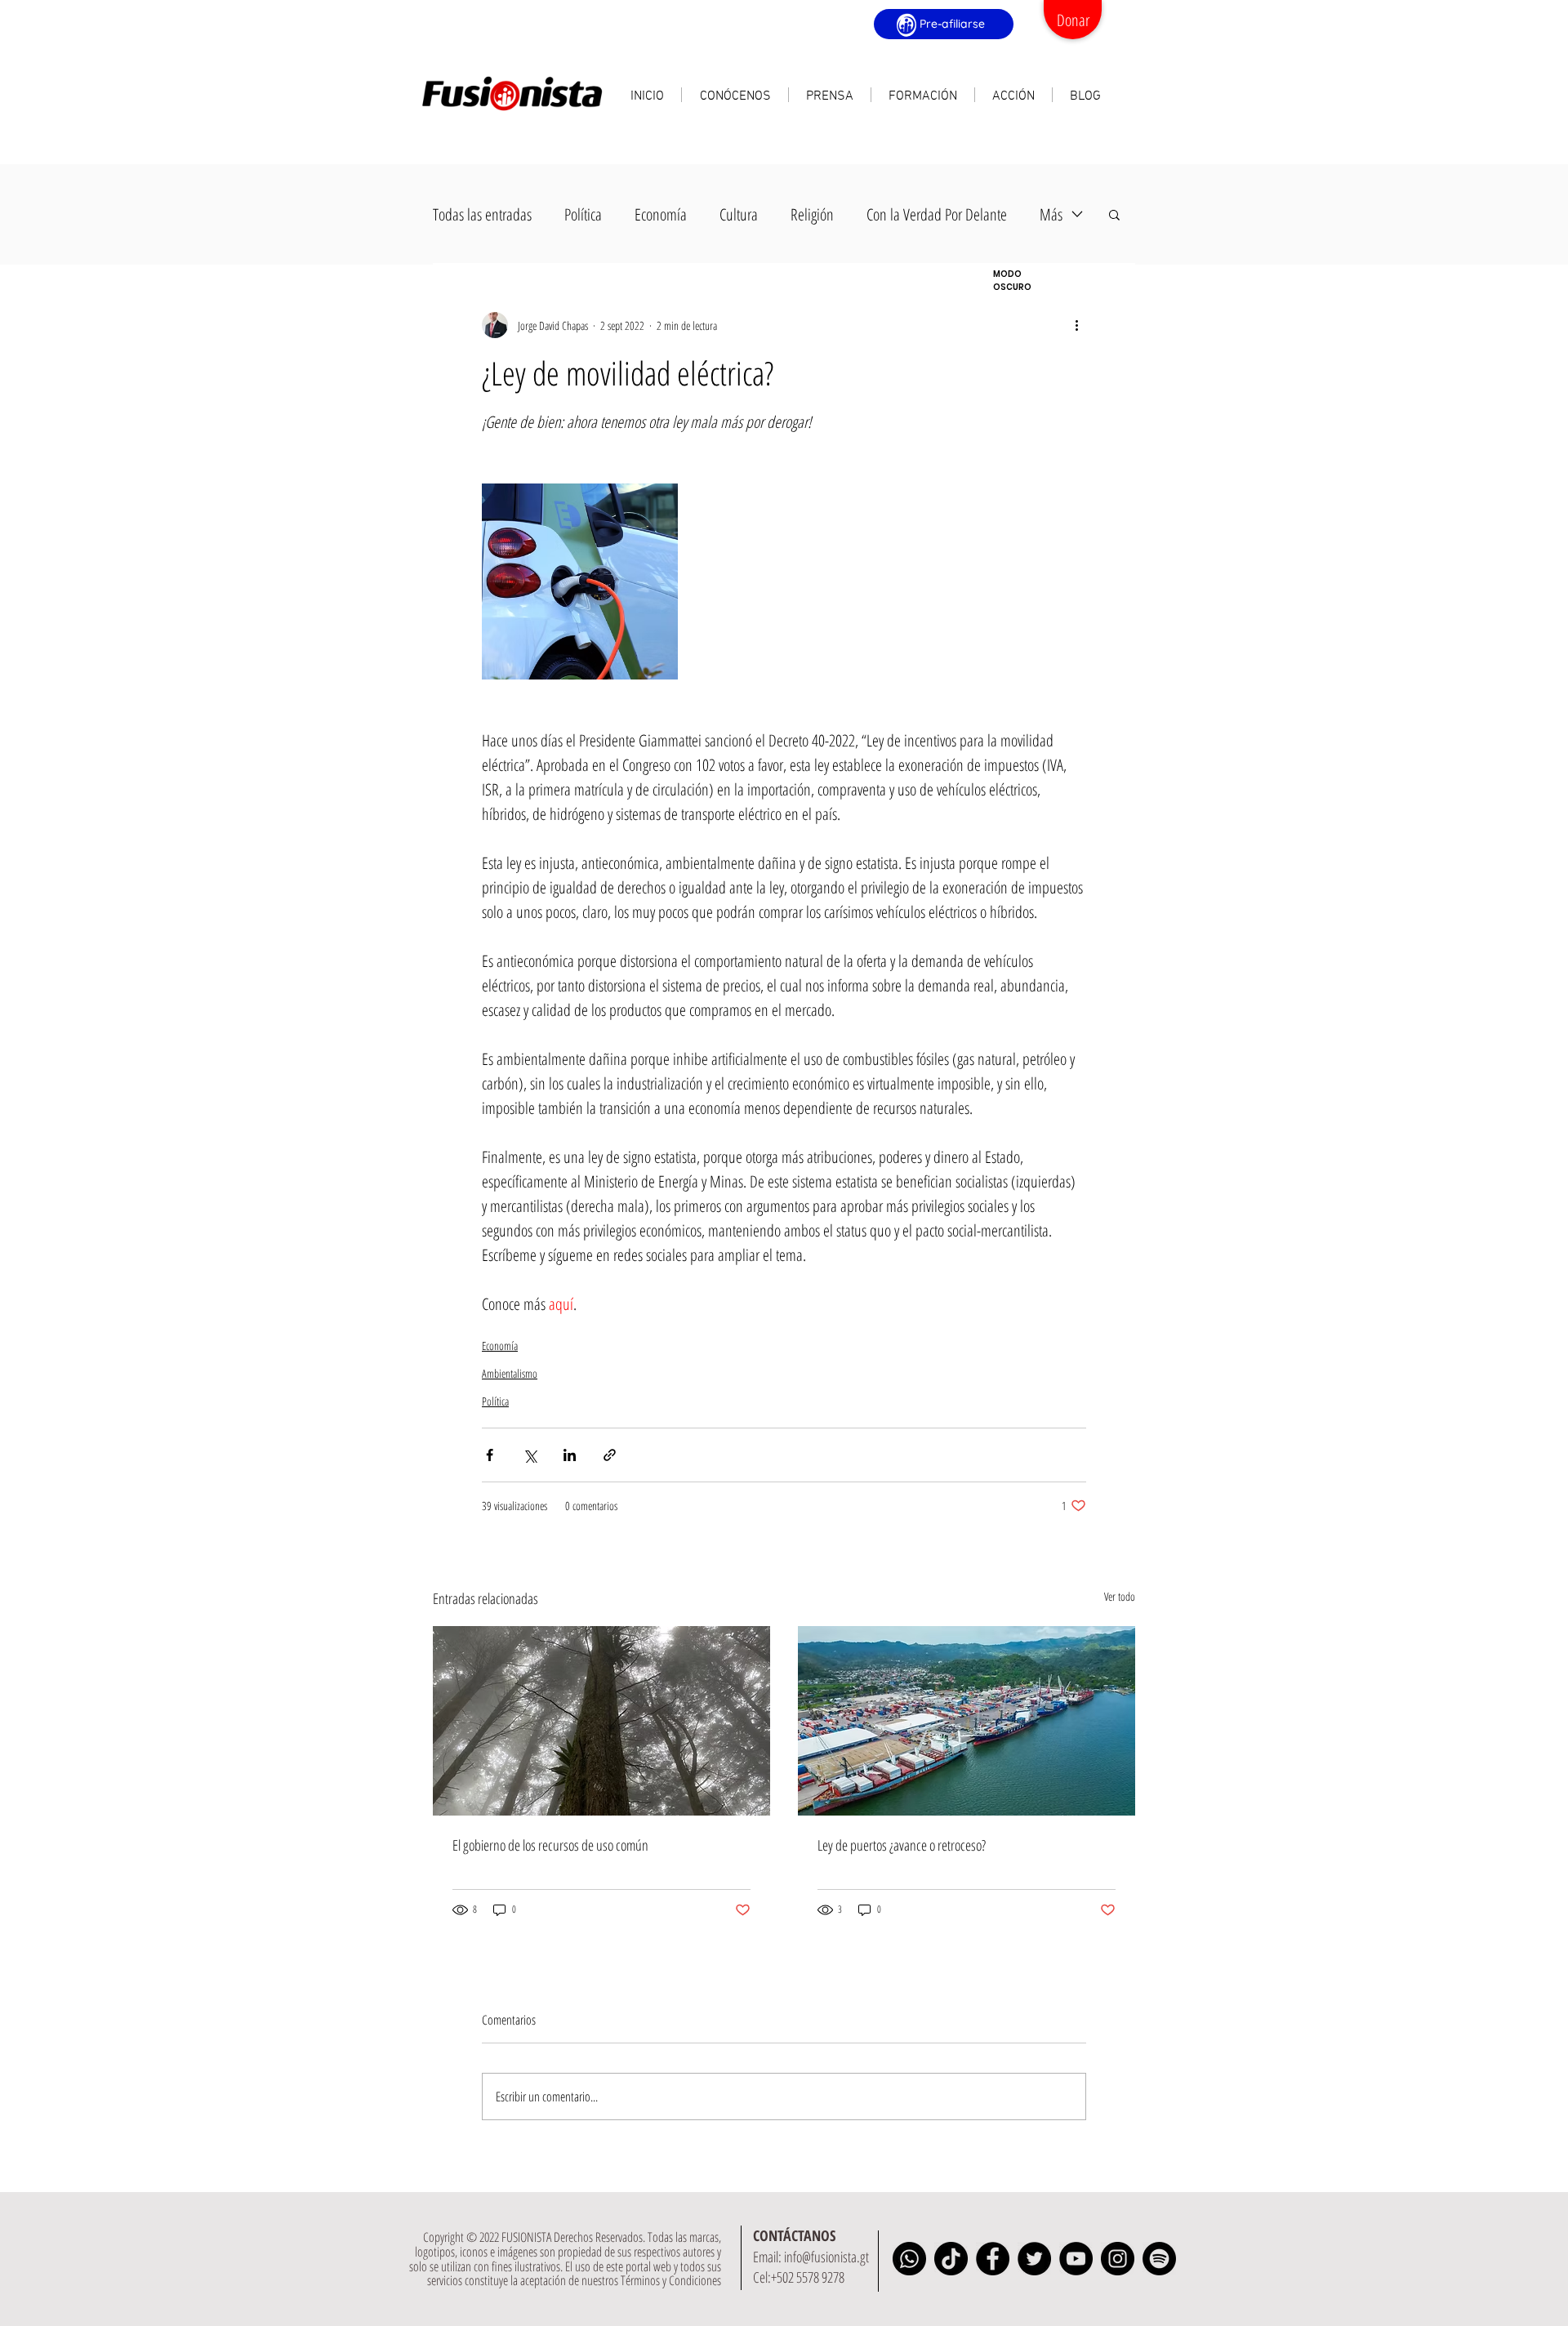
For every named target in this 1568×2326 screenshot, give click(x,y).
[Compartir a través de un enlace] (610, 1455)
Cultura (739, 214)
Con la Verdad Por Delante (937, 214)
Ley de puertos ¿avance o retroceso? (902, 1845)
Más (1051, 214)
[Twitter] (1034, 2259)
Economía (661, 214)
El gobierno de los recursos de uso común (550, 1845)
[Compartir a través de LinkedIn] (570, 1455)
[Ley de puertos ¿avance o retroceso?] (967, 1721)
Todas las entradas (482, 214)
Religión (812, 214)
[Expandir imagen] (580, 581)
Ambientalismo (510, 1373)
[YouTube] (1076, 2259)
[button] (735, 95)
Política (583, 214)
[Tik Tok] (951, 2259)
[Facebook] (993, 2259)
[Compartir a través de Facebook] (490, 1455)
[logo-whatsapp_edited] (909, 2259)
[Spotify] (1159, 2259)
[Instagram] (1118, 2259)
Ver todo (1120, 1596)
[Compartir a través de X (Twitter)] (530, 1455)
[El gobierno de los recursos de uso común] (601, 1721)
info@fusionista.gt (826, 2257)
